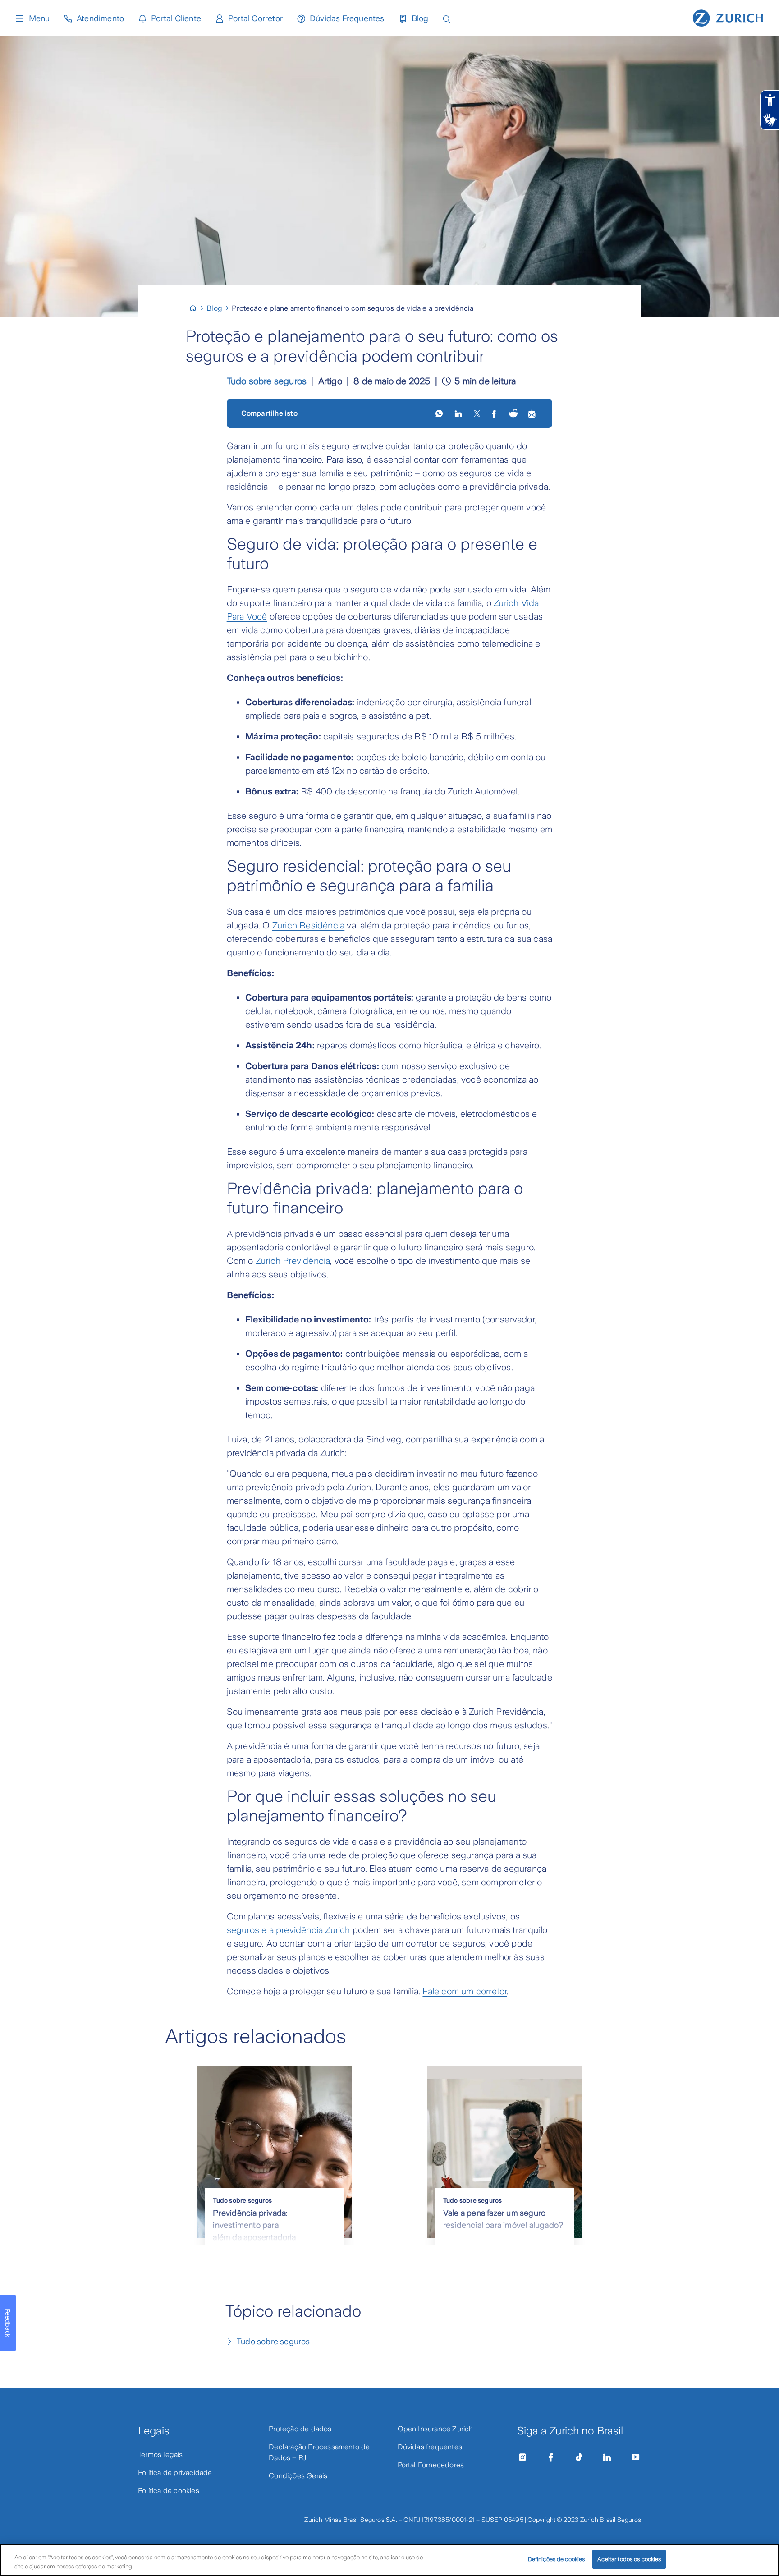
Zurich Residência (308, 925)
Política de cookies (169, 2491)
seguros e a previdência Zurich (289, 1930)
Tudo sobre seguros (267, 381)
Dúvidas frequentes (430, 2447)
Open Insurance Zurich (435, 2429)
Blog (420, 18)
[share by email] (532, 413)
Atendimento (100, 18)
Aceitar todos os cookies (629, 2559)
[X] (477, 413)
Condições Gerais (298, 2476)
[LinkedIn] (459, 413)
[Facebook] (551, 2457)
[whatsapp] (440, 413)
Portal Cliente (176, 18)
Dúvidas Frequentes (347, 18)
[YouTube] (636, 2457)
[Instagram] (522, 2457)
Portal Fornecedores (431, 2465)
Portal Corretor (255, 18)
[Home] (197, 308)
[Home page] (728, 17)
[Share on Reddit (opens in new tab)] (513, 414)
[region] (389, 2560)
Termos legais (160, 2454)
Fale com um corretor (465, 1991)
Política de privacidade (175, 2473)
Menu (39, 18)
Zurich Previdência (293, 1261)
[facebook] (495, 413)
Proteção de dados (300, 2429)
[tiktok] (579, 2457)
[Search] (447, 18)
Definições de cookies (557, 2559)
